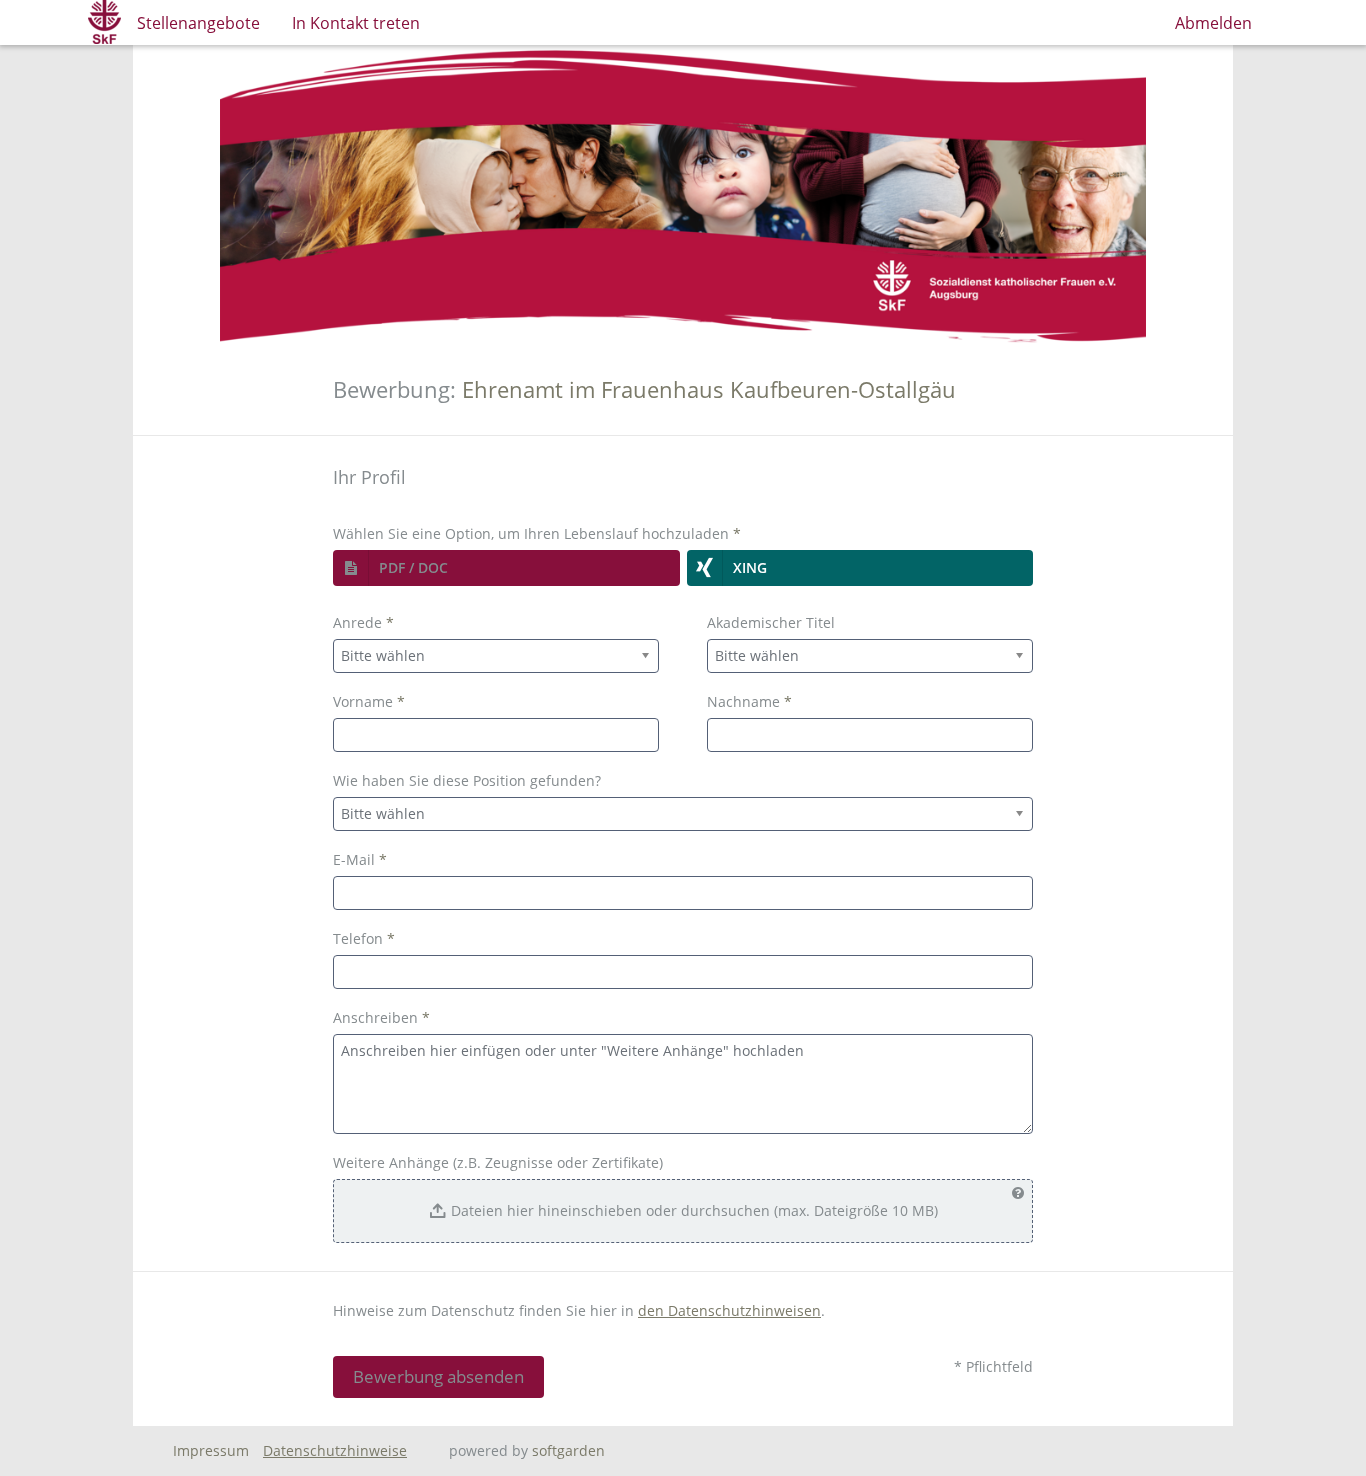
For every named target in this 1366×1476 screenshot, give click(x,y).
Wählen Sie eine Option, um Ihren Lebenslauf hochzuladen (537, 533)
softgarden (568, 1450)
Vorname (369, 701)
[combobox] (496, 656)
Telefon (364, 938)
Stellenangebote (198, 23)
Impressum (211, 1450)
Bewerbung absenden (438, 1376)
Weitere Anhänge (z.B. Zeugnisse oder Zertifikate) (498, 1162)
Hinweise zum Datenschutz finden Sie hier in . (579, 1310)
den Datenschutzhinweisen (729, 1310)
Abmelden (1213, 23)
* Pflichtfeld (993, 1366)
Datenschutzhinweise (335, 1450)
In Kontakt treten (356, 23)
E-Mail (360, 859)
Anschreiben (381, 1017)
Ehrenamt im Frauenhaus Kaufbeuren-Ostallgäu (709, 389)
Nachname (749, 701)
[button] (506, 568)
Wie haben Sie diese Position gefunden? (467, 780)
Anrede (363, 622)
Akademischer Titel (771, 622)
